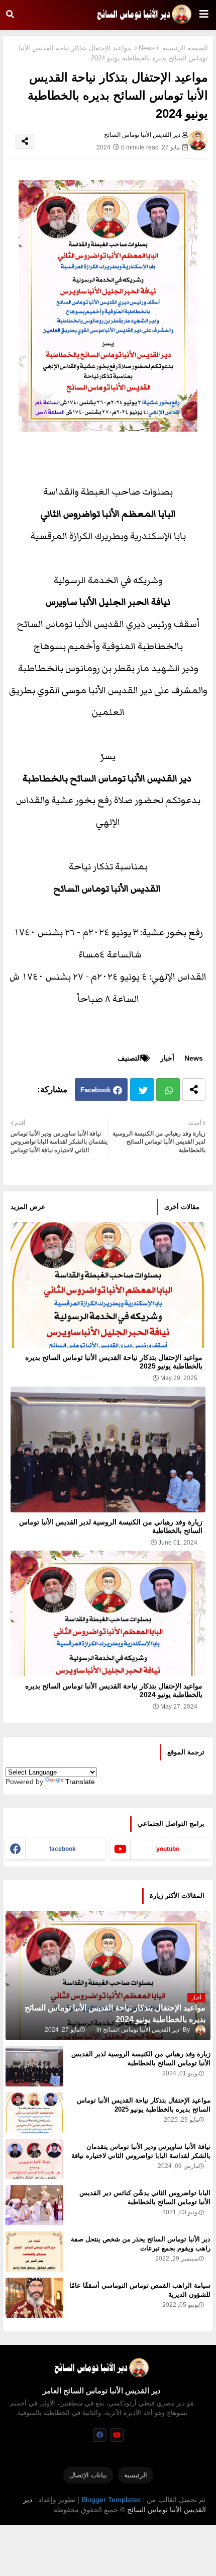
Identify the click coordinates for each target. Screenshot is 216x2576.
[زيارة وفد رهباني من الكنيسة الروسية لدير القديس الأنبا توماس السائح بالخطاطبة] (34, 2066)
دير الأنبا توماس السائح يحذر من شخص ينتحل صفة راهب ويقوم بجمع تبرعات (141, 2244)
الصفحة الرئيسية (185, 48)
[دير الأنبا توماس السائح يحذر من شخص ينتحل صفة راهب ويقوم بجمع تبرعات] (34, 2251)
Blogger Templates (111, 2500)
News (147, 48)
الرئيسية (136, 2475)
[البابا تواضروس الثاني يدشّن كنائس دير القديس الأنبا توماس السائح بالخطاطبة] (34, 2205)
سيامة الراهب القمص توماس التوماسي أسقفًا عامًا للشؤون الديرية (140, 2290)
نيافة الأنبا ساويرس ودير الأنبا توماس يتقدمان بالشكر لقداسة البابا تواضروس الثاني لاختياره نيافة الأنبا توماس (141, 2156)
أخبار (167, 1058)
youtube (168, 1849)
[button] (10, 14)
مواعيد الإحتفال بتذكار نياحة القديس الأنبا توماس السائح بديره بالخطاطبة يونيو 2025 (114, 1362)
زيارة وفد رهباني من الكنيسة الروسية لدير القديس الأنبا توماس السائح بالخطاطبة (111, 1526)
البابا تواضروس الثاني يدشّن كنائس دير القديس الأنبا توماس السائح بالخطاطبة (145, 2197)
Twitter (142, 1090)
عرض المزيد (28, 1207)
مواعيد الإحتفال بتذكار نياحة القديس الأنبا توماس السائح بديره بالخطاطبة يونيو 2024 (114, 1690)
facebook (63, 1849)
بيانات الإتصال (88, 2475)
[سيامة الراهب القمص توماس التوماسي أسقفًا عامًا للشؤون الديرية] (34, 2298)
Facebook (95, 1090)
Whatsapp (168, 1090)
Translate (80, 1782)
